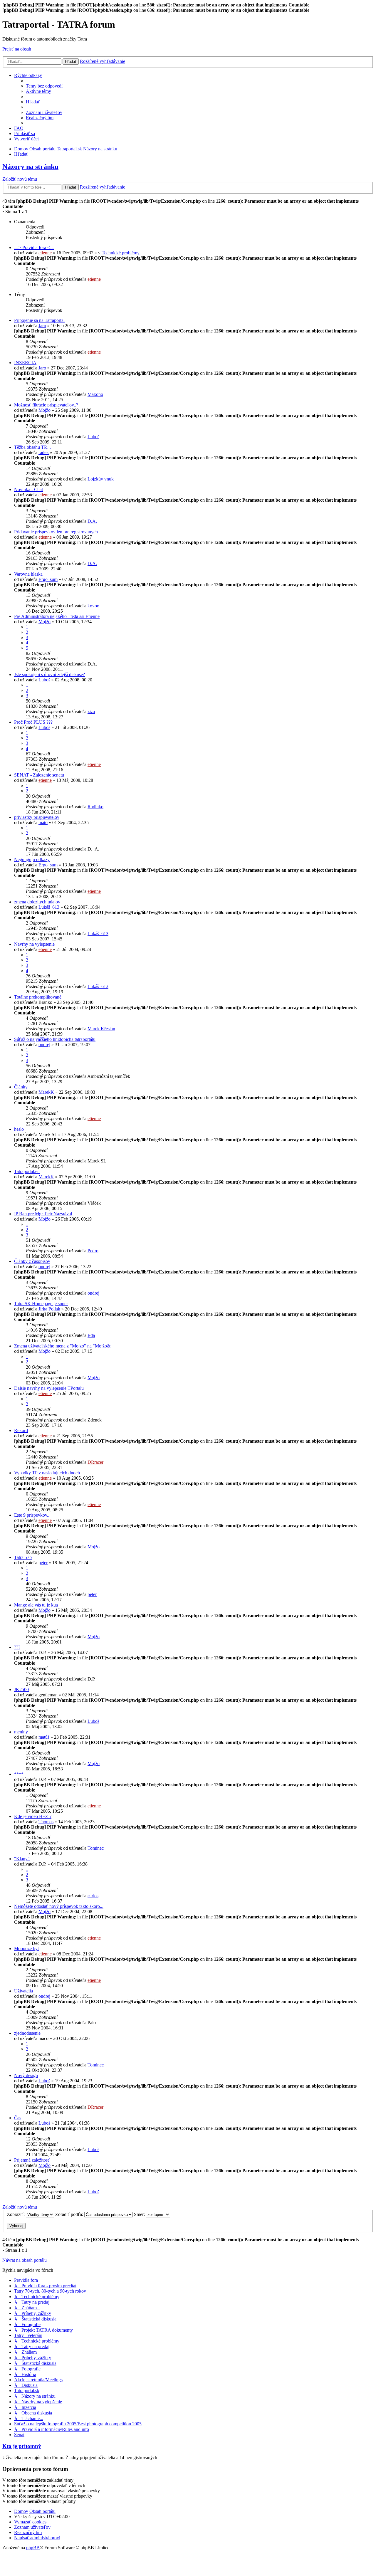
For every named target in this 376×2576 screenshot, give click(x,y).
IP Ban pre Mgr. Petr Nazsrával (43, 1214)
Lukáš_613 (49, 907)
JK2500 (21, 1689)
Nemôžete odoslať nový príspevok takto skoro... (59, 1906)
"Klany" (22, 1859)
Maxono (95, 394)
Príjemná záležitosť (32, 2160)
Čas (18, 2118)
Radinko (95, 807)
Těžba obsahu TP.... (32, 447)
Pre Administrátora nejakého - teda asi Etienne (57, 616)
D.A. (92, 521)
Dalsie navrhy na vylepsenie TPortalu (49, 1388)
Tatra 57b (23, 1557)
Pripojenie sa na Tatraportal (39, 320)
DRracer (95, 1462)
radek (44, 452)
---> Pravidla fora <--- (34, 247)
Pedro (93, 1251)
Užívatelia (23, 1991)
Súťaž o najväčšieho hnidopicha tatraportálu (55, 1039)
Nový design (26, 2075)
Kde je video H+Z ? (33, 1816)
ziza (91, 711)
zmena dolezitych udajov (37, 902)
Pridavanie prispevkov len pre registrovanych (56, 532)
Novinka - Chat (28, 489)
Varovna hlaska (28, 574)
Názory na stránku (30, 167)
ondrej (44, 1045)
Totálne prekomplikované (38, 997)
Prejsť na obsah (17, 49)
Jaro (42, 326)
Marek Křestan (101, 1029)
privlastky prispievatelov (37, 817)
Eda (91, 1335)
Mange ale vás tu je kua (36, 1605)
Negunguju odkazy (32, 859)
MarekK (46, 1092)
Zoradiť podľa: (70, 2214)
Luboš (93, 437)
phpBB (33, 2548)
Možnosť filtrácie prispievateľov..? (46, 405)
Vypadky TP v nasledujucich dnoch (47, 1473)
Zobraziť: (16, 2214)
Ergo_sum (48, 579)
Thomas (46, 1822)
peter (43, 1563)
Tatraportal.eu (27, 1171)
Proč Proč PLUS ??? (33, 722)
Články (21, 1087)
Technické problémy (121, 253)
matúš (44, 1737)
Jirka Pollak (49, 1309)
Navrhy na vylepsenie (34, 944)
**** (19, 1774)
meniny (21, 1732)
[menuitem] (44, 86)
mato (43, 822)
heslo (19, 1129)
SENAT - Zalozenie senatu (39, 775)
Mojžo (45, 410)
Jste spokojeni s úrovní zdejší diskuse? (49, 674)
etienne (45, 253)
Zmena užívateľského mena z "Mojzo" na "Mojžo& (62, 1346)
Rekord (21, 1430)
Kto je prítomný (22, 2446)
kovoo (93, 606)
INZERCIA (25, 363)
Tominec (96, 1848)
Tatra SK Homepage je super (41, 1304)
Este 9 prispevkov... (32, 1515)
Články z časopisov (32, 1261)
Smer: (140, 2214)
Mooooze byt (26, 1949)
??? (17, 1647)
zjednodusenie (27, 2033)
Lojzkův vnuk (101, 479)
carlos (93, 1896)
